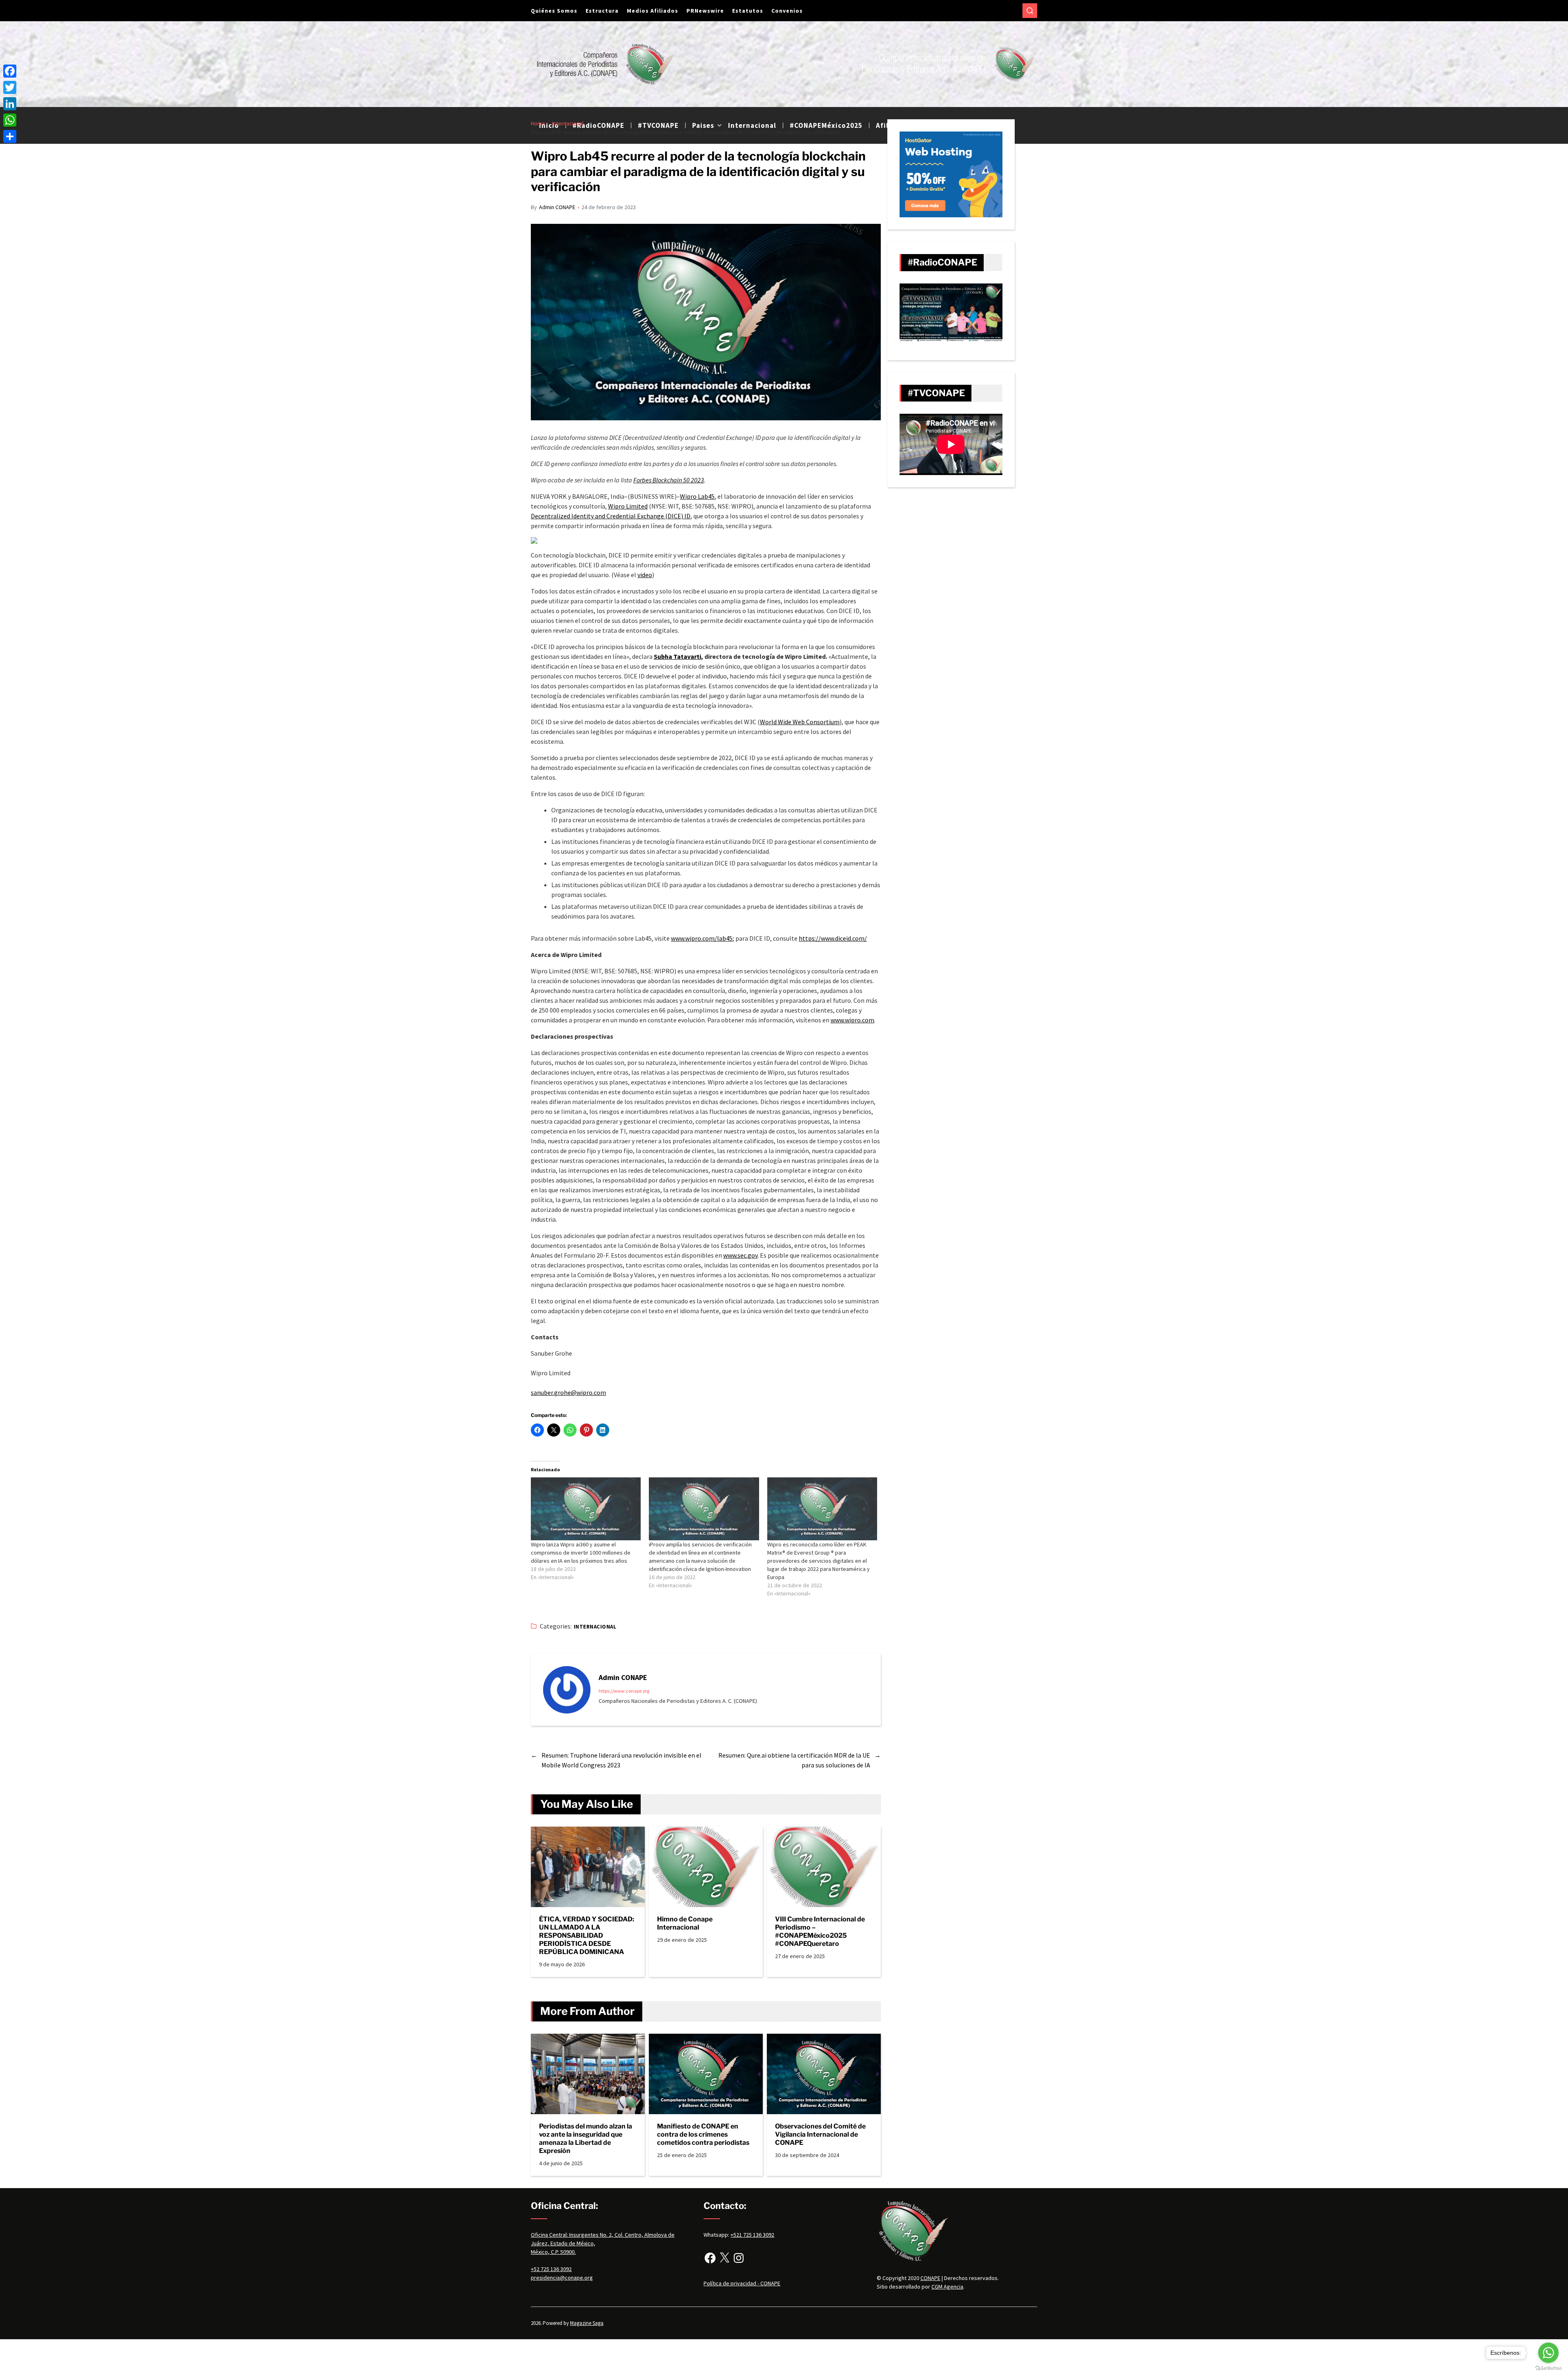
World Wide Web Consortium (800, 722)
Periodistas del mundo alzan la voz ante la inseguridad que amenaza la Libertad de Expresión (586, 2138)
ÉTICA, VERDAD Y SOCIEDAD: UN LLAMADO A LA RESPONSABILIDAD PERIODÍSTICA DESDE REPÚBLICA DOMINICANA (587, 1935)
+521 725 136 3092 (752, 2235)
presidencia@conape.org (562, 2278)
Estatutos (748, 11)
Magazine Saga (587, 2323)
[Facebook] (710, 2258)
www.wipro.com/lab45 (702, 938)
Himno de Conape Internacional (685, 1923)
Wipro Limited (628, 506)
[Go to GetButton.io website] (1548, 2368)
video (645, 575)
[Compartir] (10, 136)
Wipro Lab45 (697, 496)
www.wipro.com (852, 1020)
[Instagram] (739, 2258)
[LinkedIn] (10, 104)
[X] (724, 2258)
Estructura (602, 11)
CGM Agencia (947, 2287)
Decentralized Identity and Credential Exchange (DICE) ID (611, 516)
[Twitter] (10, 87)
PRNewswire (705, 11)
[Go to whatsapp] (1548, 2353)
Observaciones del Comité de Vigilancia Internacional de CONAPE (820, 2134)
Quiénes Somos (554, 11)
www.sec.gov (740, 1255)
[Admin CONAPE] (567, 1690)
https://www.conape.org (624, 1691)
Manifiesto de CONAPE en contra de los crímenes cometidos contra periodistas (703, 2134)
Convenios (787, 11)
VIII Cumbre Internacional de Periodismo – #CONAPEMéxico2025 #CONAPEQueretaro (820, 1931)
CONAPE (930, 2278)
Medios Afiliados (653, 11)
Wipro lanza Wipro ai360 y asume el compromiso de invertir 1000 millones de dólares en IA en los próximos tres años (581, 1553)
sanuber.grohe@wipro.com (568, 1392)
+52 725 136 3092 (551, 2269)
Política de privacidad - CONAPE (742, 2283)
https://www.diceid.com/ (833, 938)
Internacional (595, 1627)
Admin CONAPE (557, 207)
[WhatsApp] (10, 120)
